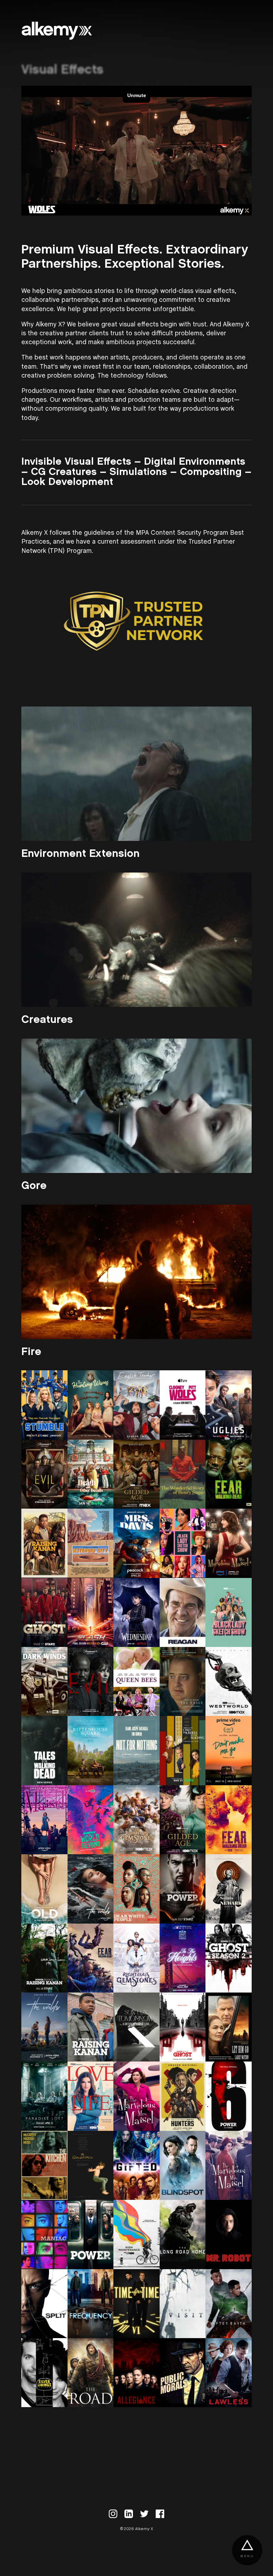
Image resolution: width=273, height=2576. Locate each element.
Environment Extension (81, 854)
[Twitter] (144, 2514)
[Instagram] (113, 2514)
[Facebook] (160, 2514)
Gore (34, 1186)
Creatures (47, 1020)
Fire (31, 1352)
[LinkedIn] (129, 2514)
